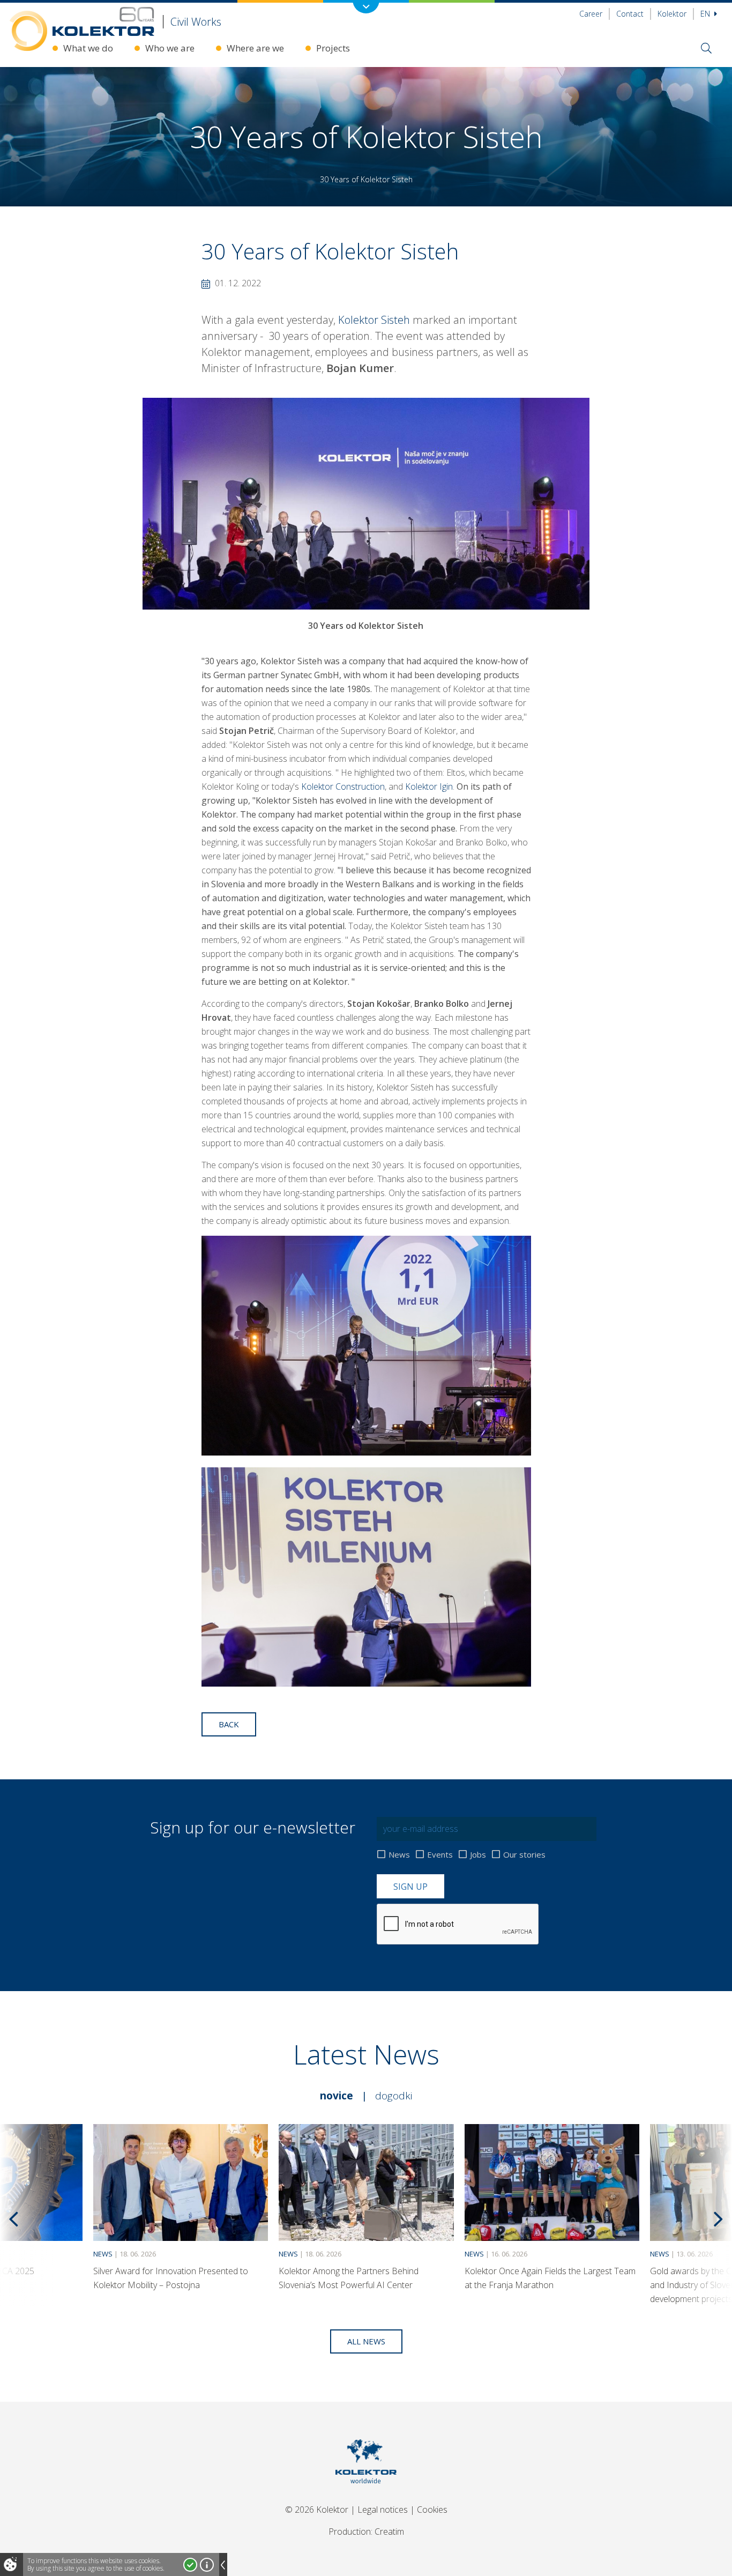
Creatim (389, 2532)
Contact (630, 14)
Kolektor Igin (429, 786)
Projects (333, 48)
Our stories (524, 1854)
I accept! (190, 2565)
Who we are (170, 48)
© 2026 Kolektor (317, 2510)
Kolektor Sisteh (374, 320)
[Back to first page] (366, 2497)
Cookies (432, 2510)
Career (591, 14)
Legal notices (383, 2510)
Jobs (478, 1854)
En (706, 14)
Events (440, 1854)
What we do (88, 48)
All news (366, 2341)
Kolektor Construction (343, 786)
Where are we (255, 48)
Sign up (410, 1887)
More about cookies (207, 2565)
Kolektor (672, 14)
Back (229, 1724)
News (399, 1854)
